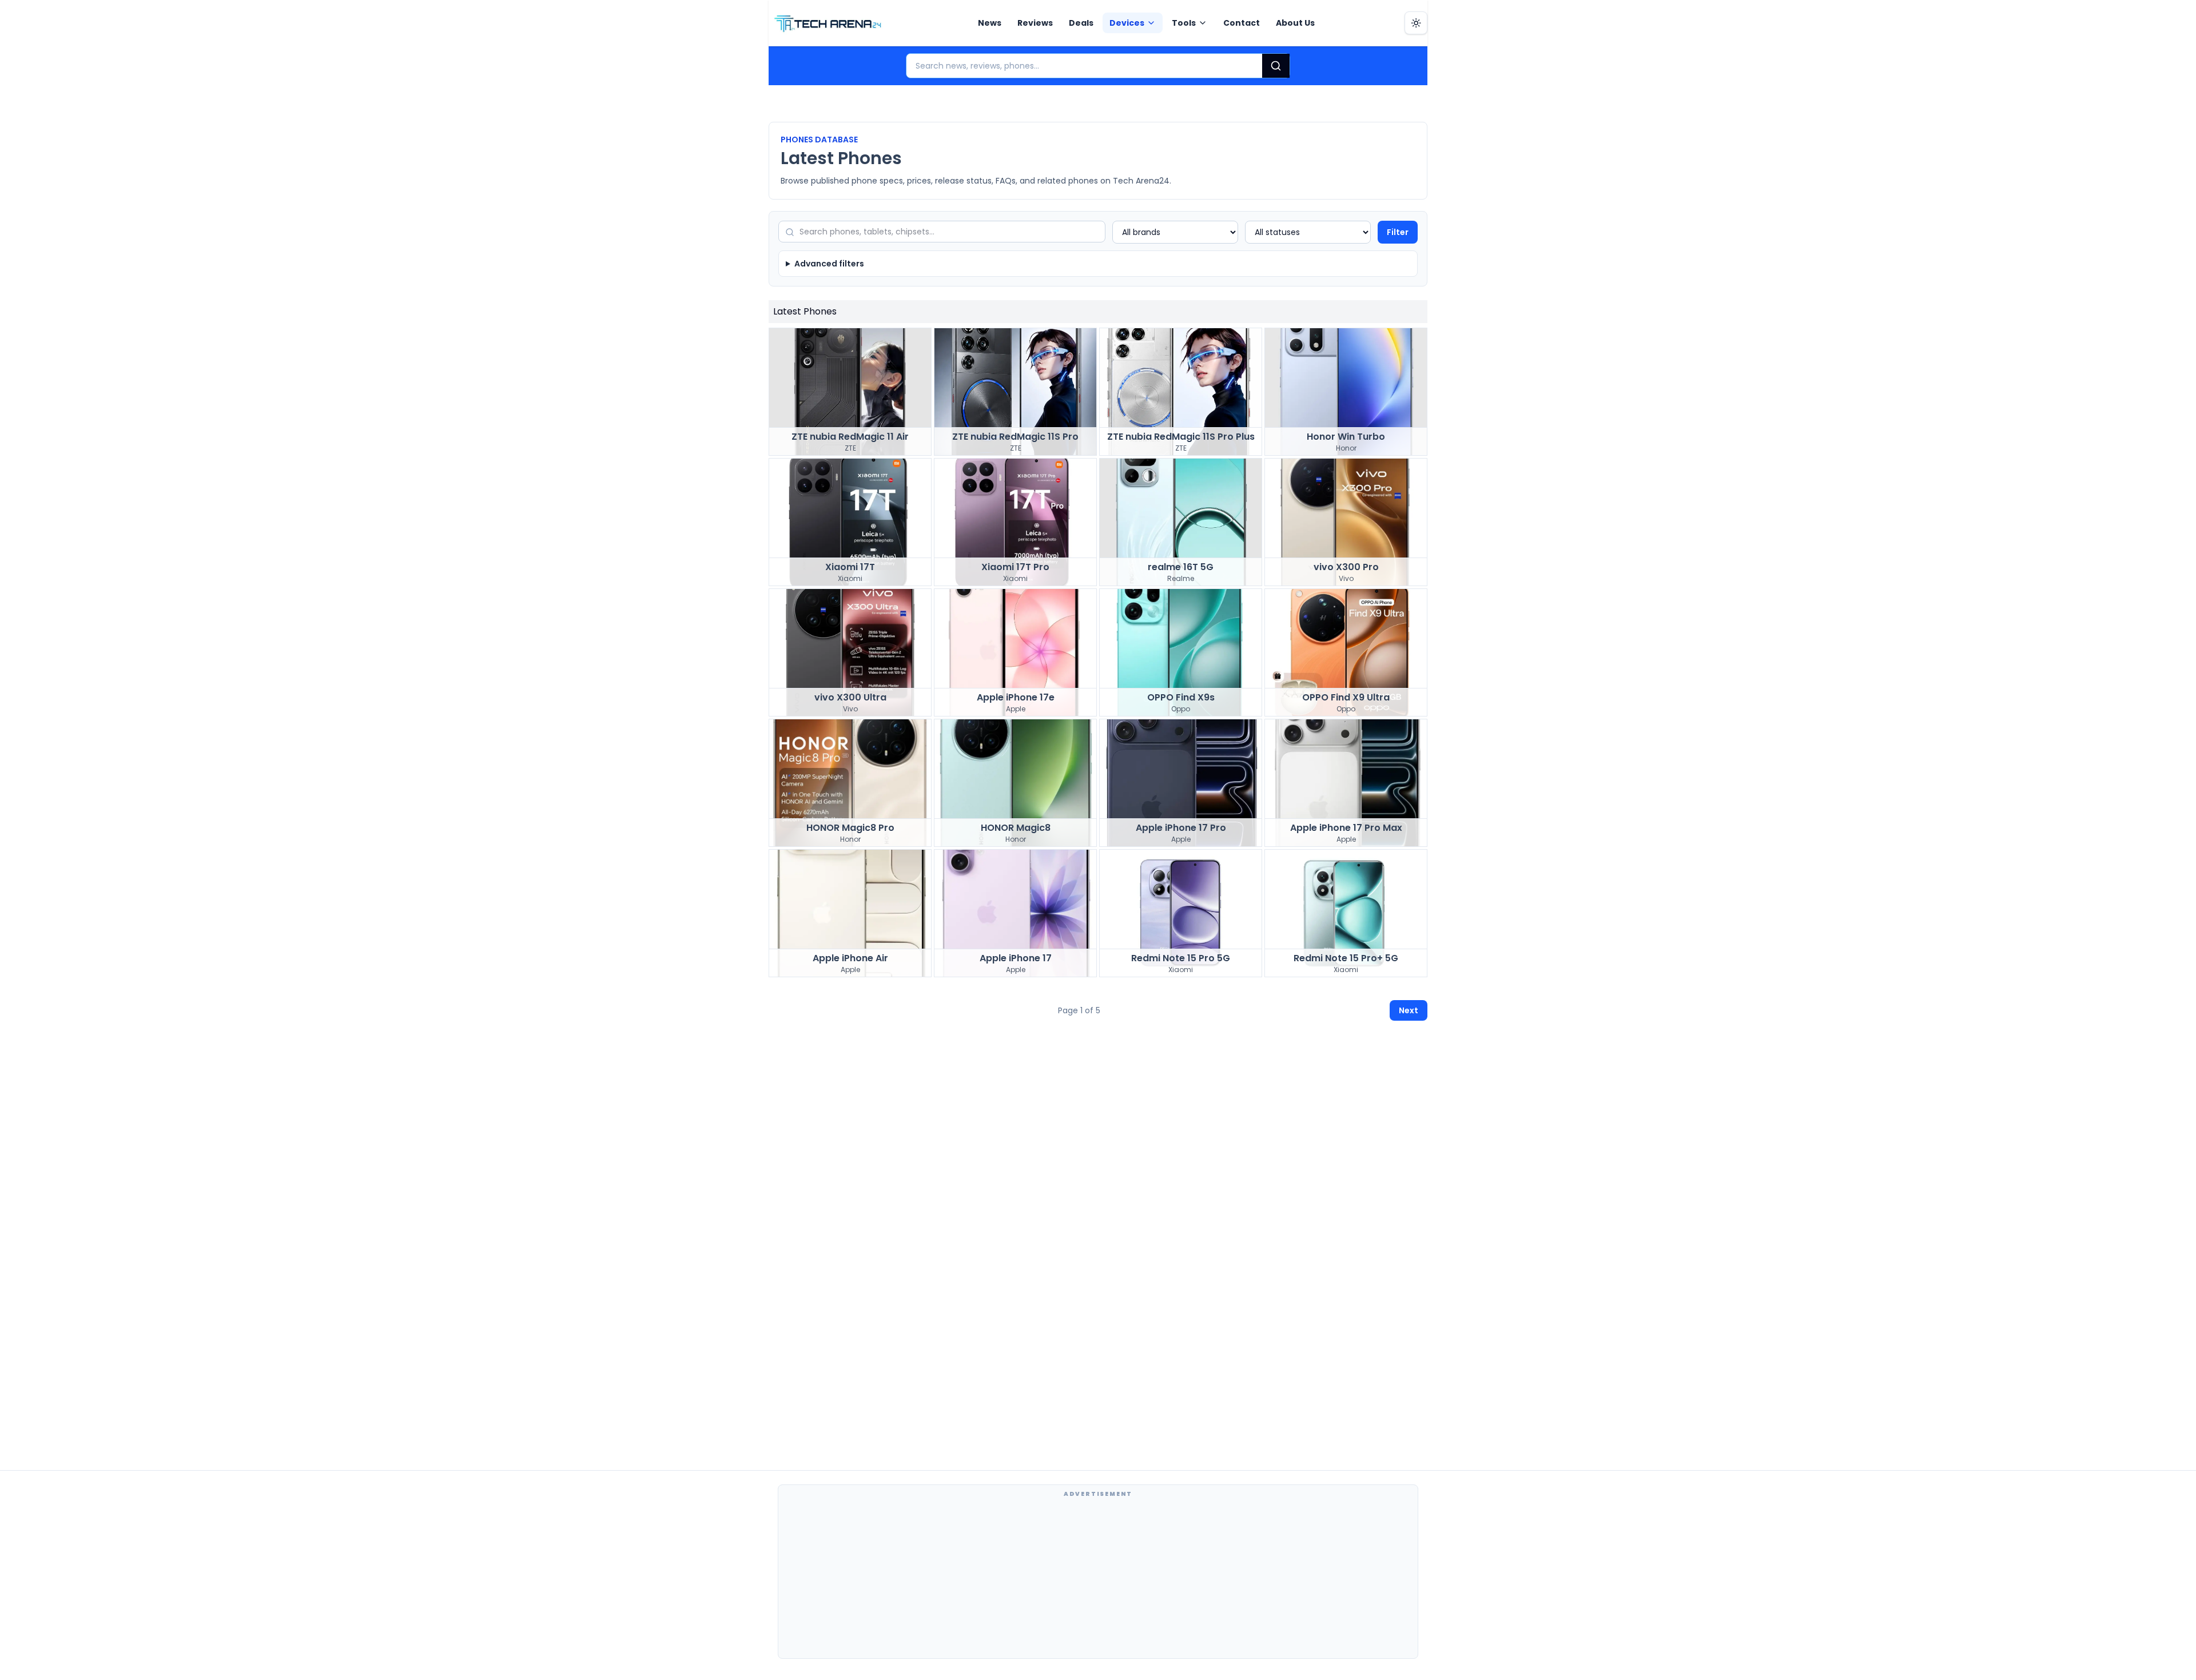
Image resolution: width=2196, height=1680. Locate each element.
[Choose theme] (1416, 23)
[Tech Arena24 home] (828, 23)
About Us (1295, 23)
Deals (1081, 23)
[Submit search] (1276, 66)
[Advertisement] (1098, 1578)
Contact (1242, 23)
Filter (1398, 232)
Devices (1127, 23)
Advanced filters (829, 264)
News (990, 23)
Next (1409, 1010)
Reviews (1035, 23)
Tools (1184, 23)
